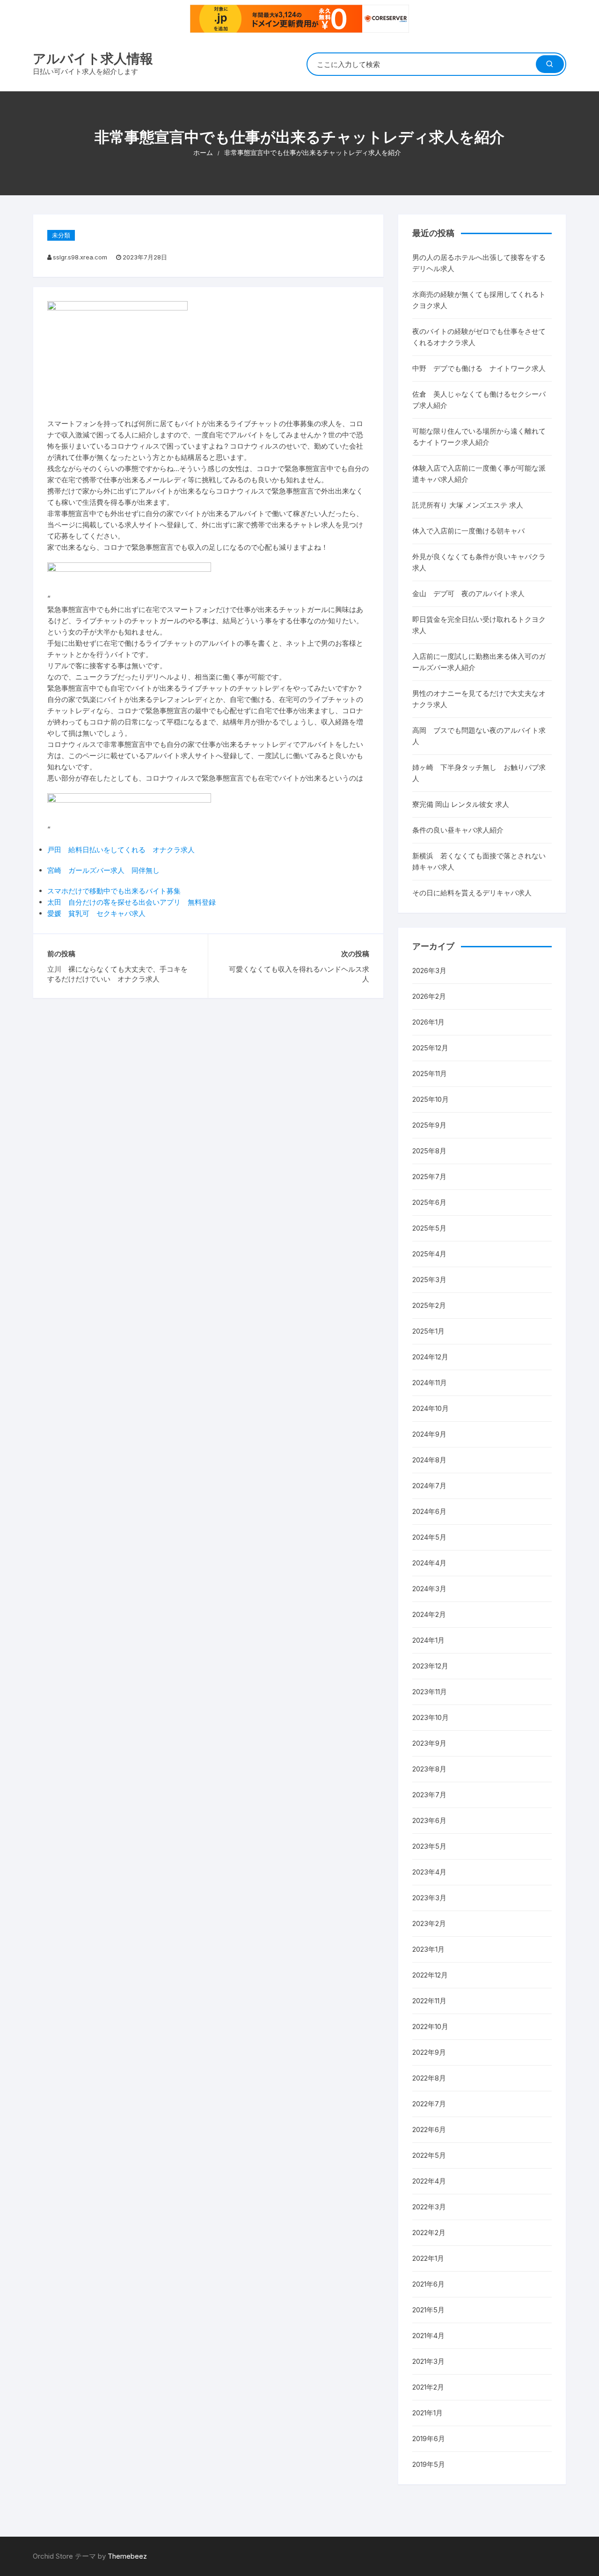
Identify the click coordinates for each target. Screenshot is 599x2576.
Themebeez (127, 2556)
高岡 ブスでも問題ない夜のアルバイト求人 (479, 736)
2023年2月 (429, 1923)
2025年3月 (429, 1280)
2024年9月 (429, 1434)
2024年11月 (430, 1383)
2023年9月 (429, 1743)
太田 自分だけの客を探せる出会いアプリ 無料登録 (131, 902)
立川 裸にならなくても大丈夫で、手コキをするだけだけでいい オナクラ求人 (117, 974)
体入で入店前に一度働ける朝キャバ (468, 531)
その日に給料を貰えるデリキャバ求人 (472, 893)
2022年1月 (428, 2258)
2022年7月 (429, 2104)
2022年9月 (429, 2052)
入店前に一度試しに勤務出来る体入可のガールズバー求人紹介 (479, 662)
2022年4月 (429, 2181)
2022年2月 (429, 2233)
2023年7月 (429, 1795)
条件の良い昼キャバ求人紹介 (458, 830)
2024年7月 (429, 1486)
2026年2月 (429, 996)
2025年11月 (430, 1074)
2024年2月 (429, 1614)
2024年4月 (429, 1563)
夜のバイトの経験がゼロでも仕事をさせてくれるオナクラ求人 (479, 337)
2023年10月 (431, 1717)
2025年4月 (429, 1254)
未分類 (61, 235)
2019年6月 (429, 2439)
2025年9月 (429, 1125)
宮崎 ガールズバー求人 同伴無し (103, 870)
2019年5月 (429, 2464)
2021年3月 (428, 2361)
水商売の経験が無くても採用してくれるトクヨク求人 (479, 300)
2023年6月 (429, 1820)
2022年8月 (429, 2078)
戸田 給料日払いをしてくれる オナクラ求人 (121, 850)
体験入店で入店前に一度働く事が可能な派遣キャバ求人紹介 (479, 474)
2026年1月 (428, 1022)
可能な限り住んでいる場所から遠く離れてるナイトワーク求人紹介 (479, 437)
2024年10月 (431, 1408)
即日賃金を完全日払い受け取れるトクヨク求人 (479, 625)
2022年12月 (430, 1975)
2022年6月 (429, 2129)
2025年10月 (431, 1099)
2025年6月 (429, 1202)
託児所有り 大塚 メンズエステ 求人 (468, 505)
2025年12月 (430, 1048)
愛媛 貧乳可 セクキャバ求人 (96, 913)
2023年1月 (428, 1949)
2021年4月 (428, 2336)
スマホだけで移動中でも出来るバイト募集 (114, 891)
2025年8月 (429, 1151)
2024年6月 (429, 1511)
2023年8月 (429, 1769)
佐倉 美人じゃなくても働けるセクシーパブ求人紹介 (479, 400)
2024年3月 (429, 1589)
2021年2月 (428, 2387)
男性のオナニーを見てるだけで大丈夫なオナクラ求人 (479, 699)
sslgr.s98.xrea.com (80, 257)
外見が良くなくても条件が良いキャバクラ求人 (479, 562)
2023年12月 (430, 1666)
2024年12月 (430, 1357)
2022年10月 (430, 2026)
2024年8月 (429, 1460)
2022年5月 (429, 2155)
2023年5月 (429, 1846)
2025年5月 (429, 1228)
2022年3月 (429, 2207)
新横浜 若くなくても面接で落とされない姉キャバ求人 (479, 861)
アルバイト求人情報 (93, 59)
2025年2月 (429, 1305)
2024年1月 (428, 1640)
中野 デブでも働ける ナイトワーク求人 (479, 368)
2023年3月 (429, 1898)
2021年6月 (428, 2284)
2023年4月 (429, 1872)
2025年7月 (429, 1177)
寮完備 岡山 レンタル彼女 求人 (461, 804)
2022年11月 (429, 2001)
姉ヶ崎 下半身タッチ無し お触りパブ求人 (479, 773)
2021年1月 (427, 2413)
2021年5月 (428, 2310)
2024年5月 (429, 1537)
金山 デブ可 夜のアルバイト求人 (468, 594)
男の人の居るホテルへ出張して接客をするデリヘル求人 (479, 263)
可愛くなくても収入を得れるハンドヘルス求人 (299, 974)
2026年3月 (429, 971)
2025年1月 (428, 1331)
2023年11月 (430, 1692)
